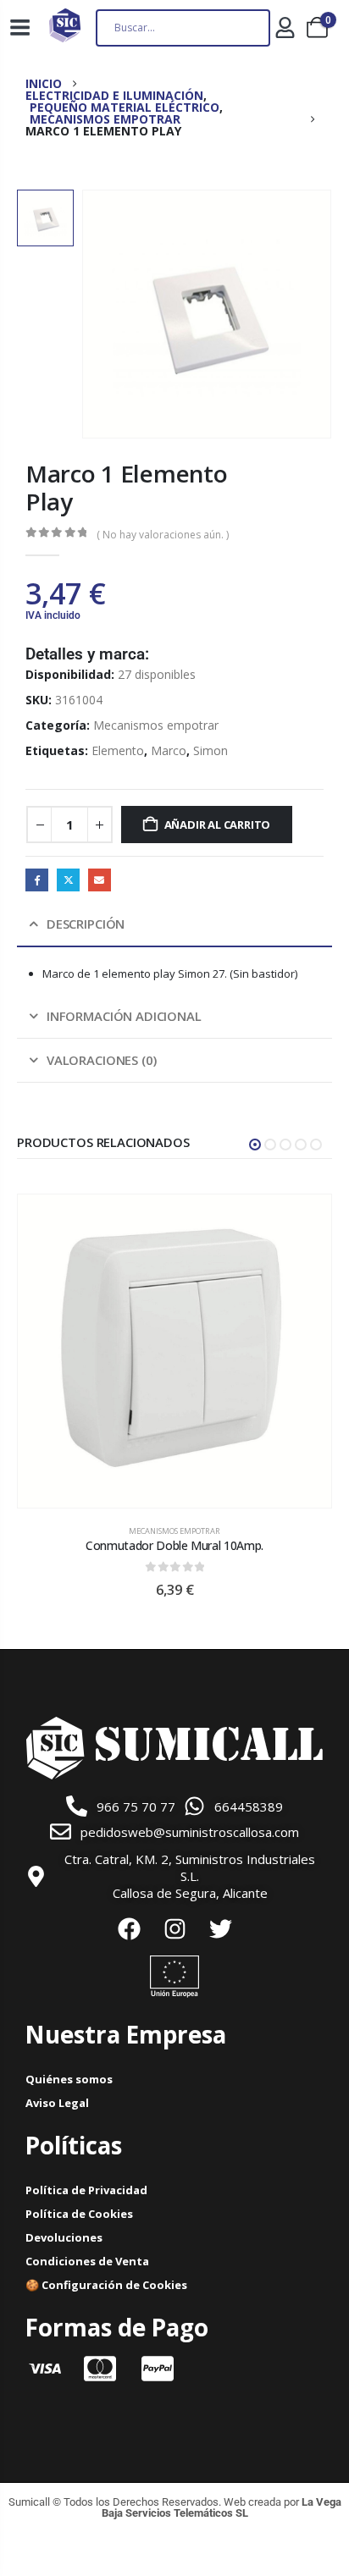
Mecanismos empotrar (156, 725)
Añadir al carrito (218, 825)
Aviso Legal (57, 2103)
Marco (169, 750)
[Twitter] (220, 1928)
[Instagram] (174, 1928)
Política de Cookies (79, 2214)
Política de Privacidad (86, 2190)
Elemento (118, 750)
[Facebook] (129, 1928)
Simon (211, 750)
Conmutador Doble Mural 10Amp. (174, 1545)
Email (100, 880)
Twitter (68, 880)
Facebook (37, 880)
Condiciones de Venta (87, 2261)
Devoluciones (64, 2237)
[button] (255, 1145)
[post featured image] (174, 1351)
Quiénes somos (69, 2079)
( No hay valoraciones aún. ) (163, 535)
